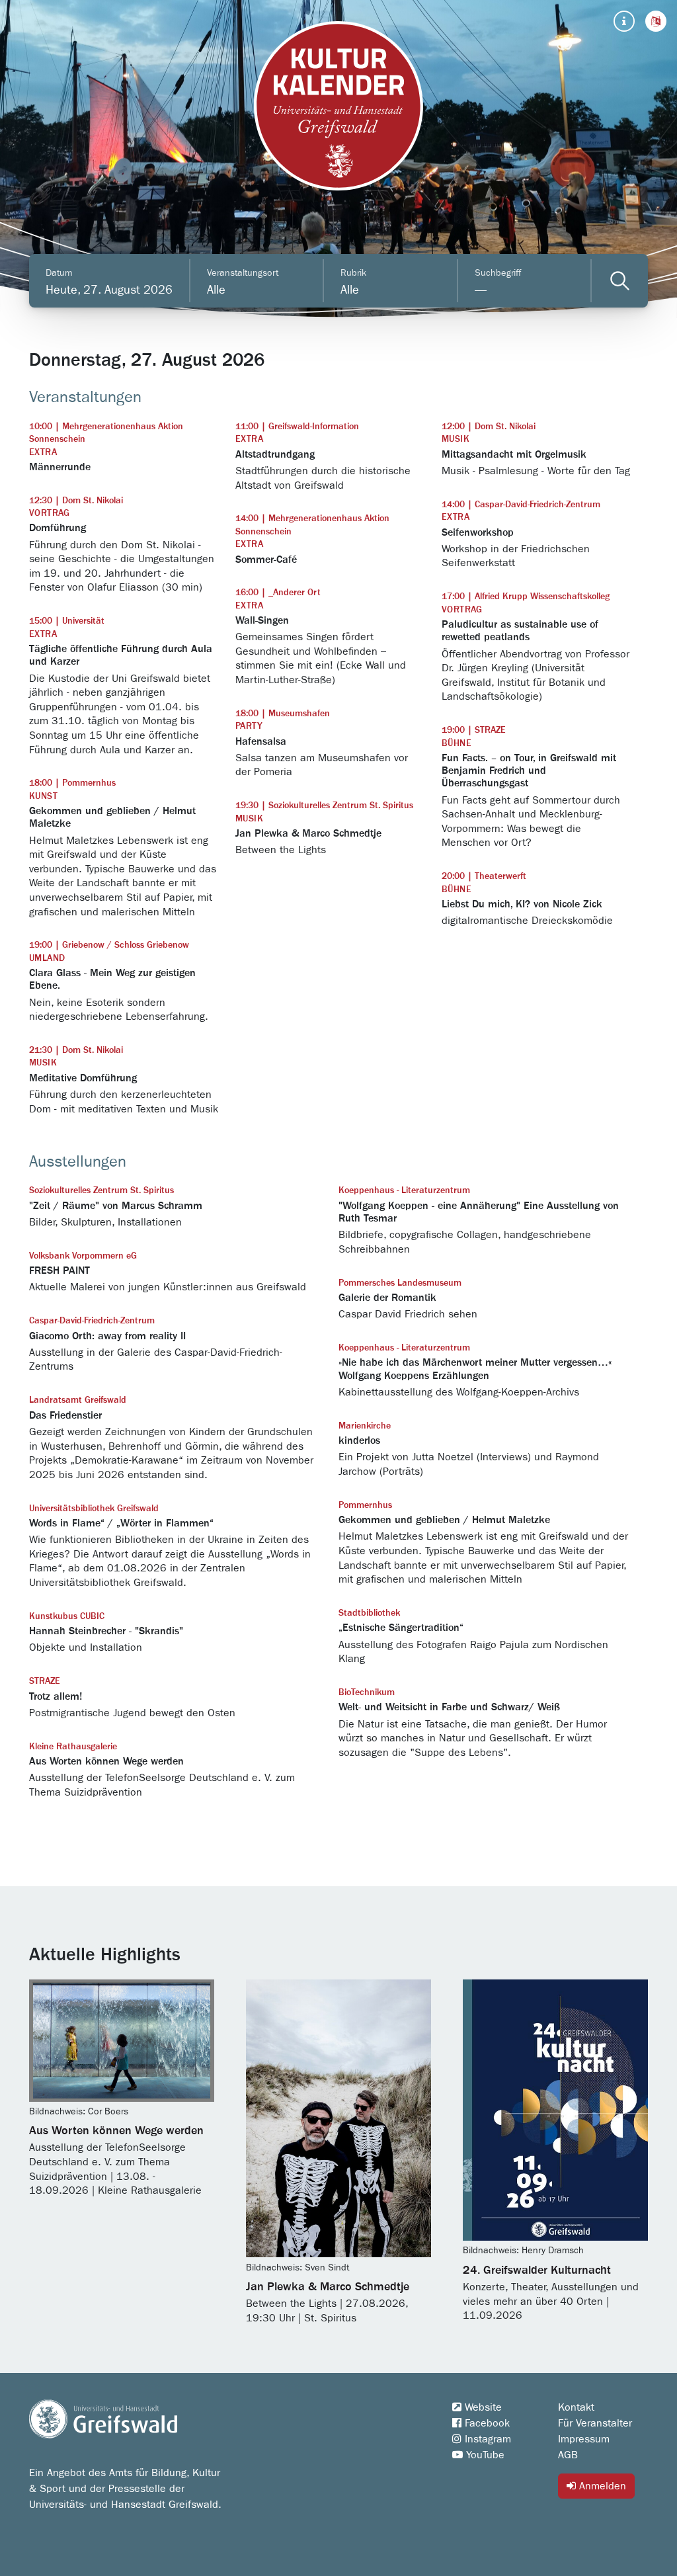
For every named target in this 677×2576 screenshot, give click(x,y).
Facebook (486, 2423)
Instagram (486, 2439)
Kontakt (576, 2407)
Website (482, 2407)
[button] (656, 21)
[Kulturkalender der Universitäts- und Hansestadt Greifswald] (338, 106)
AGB (568, 2455)
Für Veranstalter (595, 2423)
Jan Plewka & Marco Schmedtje (328, 2287)
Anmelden (601, 2486)
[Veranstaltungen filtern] (620, 281)
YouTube (484, 2455)
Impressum (584, 2439)
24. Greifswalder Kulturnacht (537, 2270)
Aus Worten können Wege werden (116, 2131)
